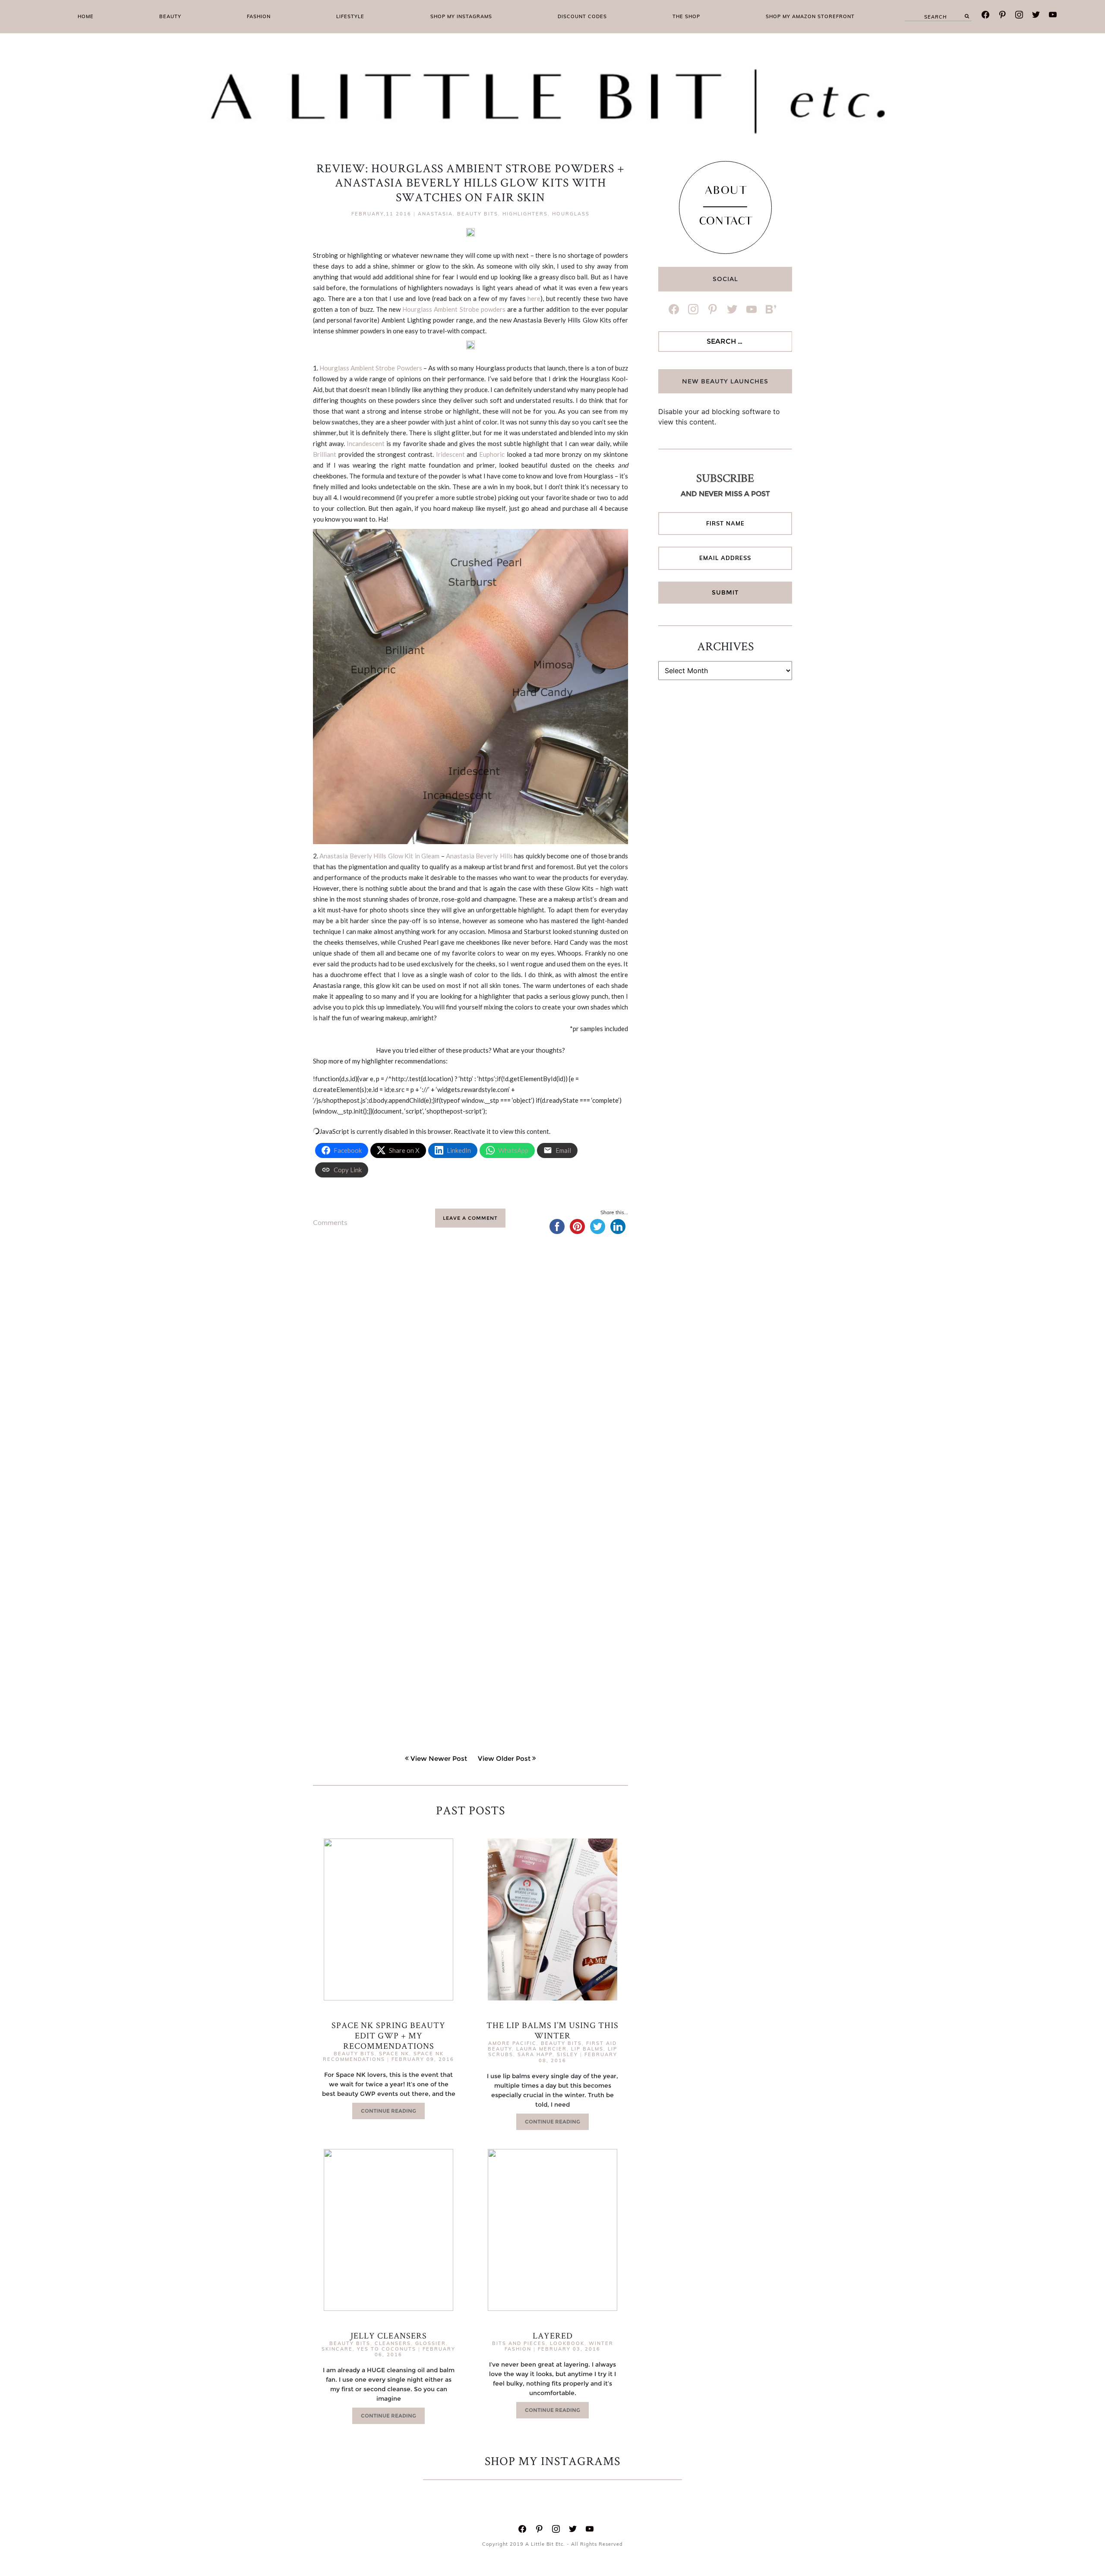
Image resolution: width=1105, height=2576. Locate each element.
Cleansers (393, 2343)
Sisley (567, 2054)
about (725, 192)
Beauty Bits (478, 214)
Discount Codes (582, 16)
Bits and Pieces (519, 2343)
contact (725, 222)
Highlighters (525, 214)
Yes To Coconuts (387, 2349)
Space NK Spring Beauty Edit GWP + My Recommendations (388, 2035)
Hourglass (571, 214)
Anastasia (435, 214)
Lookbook (567, 2343)
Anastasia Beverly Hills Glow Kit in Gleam (379, 856)
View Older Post (504, 1758)
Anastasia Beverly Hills (479, 856)
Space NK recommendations (383, 2056)
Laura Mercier (541, 2049)
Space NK (394, 2054)
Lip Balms (587, 2049)
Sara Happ (535, 2054)
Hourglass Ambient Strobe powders (454, 309)
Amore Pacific (512, 2043)
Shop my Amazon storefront (810, 16)
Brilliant (325, 454)
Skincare (337, 2349)
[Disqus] (470, 1377)
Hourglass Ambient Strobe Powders (371, 368)
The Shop (686, 16)
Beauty (170, 16)
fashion (259, 16)
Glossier (431, 2343)
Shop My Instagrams (461, 16)
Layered (553, 2335)
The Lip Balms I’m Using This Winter (552, 2030)
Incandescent (366, 443)
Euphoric (492, 454)
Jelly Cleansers (389, 2335)
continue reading (388, 2111)
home (86, 16)
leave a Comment (470, 1218)
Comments (330, 1222)
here (534, 298)
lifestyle (350, 16)
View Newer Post (439, 1758)
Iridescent (450, 454)
